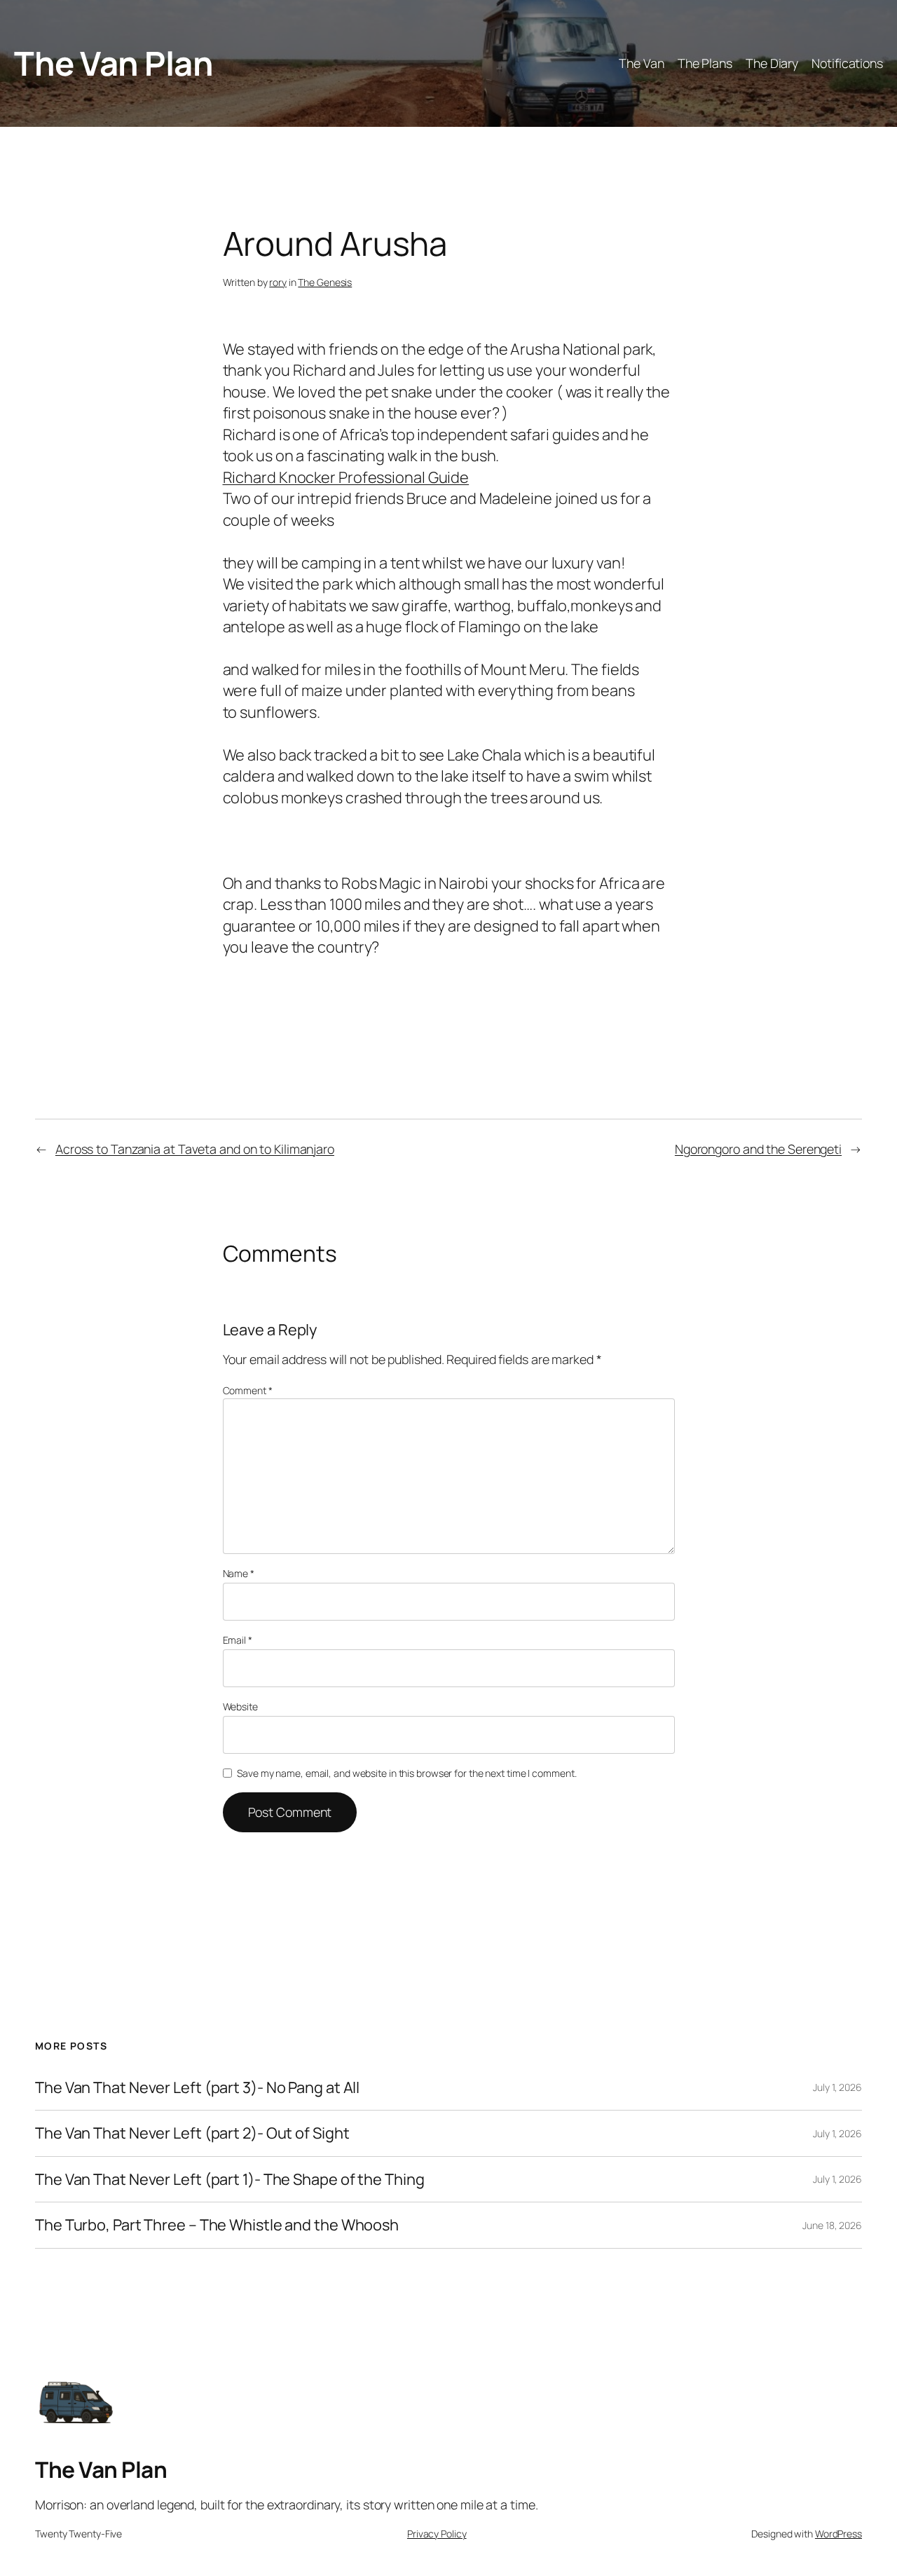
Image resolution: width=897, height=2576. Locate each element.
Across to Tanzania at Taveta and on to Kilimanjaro (195, 1149)
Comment (248, 1390)
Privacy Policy (437, 2534)
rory (278, 282)
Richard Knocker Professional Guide (346, 477)
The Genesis (325, 282)
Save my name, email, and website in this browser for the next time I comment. (406, 1773)
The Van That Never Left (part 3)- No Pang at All (197, 2087)
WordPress (838, 2534)
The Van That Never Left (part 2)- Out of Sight (192, 2133)
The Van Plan (114, 63)
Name (239, 1573)
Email (238, 1640)
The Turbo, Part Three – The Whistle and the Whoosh (217, 2225)
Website (240, 1706)
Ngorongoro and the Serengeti (758, 1149)
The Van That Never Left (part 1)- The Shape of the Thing (230, 2179)
